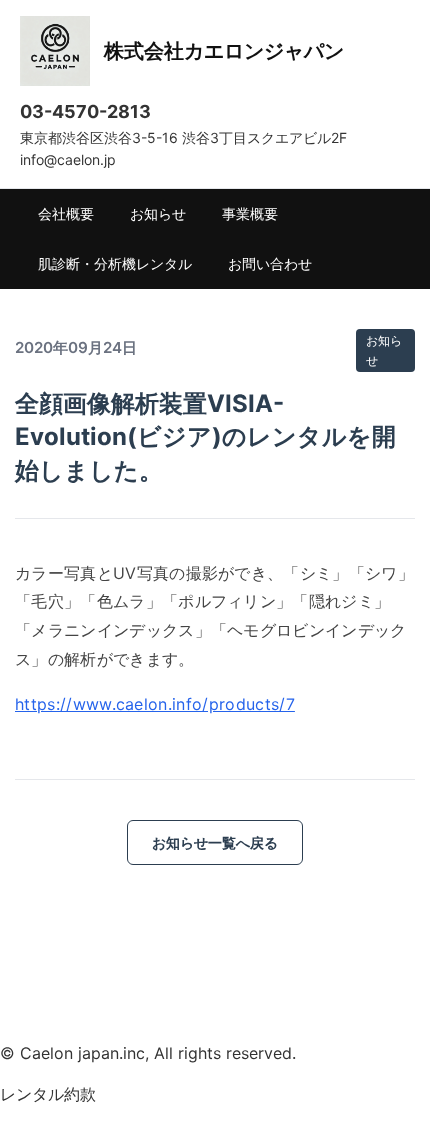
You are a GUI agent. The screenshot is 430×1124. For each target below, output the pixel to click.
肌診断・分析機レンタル (115, 263)
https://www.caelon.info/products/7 (155, 704)
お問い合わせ (270, 263)
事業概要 (250, 213)
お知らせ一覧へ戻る (215, 842)
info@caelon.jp (68, 159)
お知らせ (158, 213)
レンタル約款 (48, 1094)
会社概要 (66, 213)
